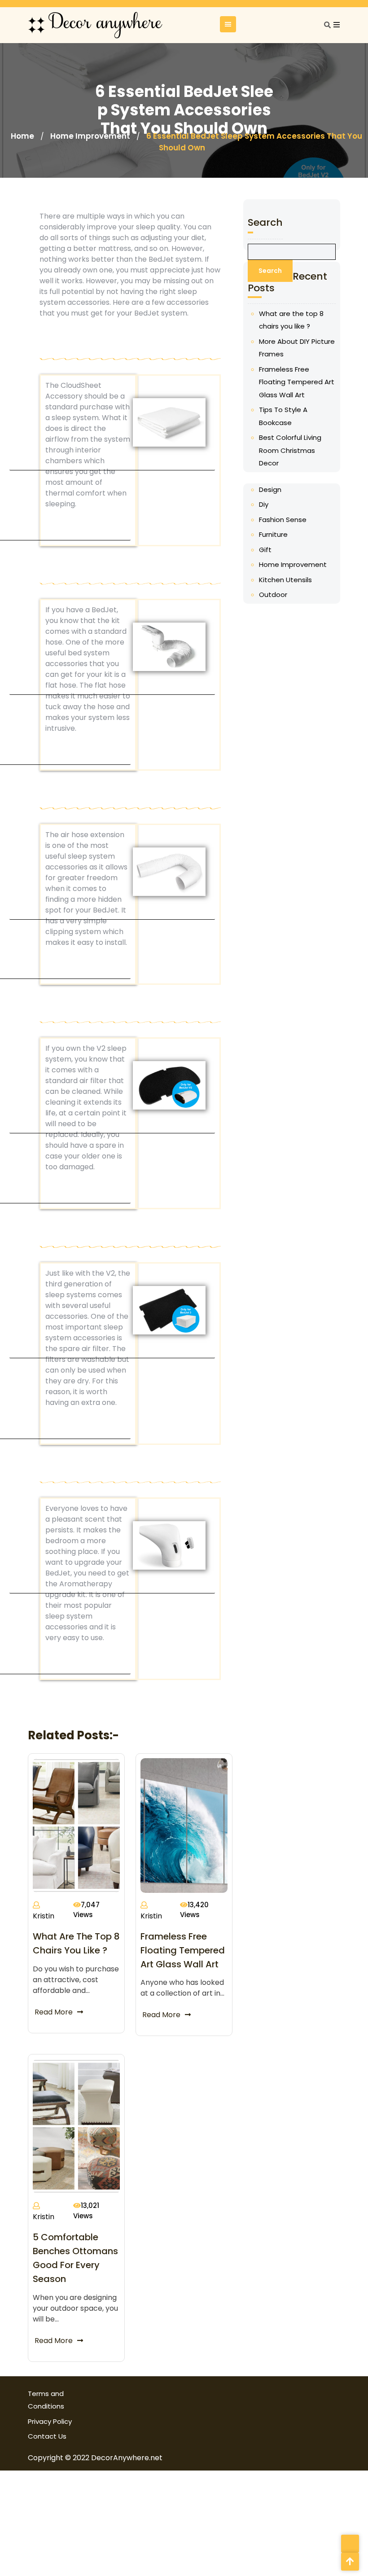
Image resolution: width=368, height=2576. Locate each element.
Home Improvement (90, 136)
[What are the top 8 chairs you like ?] (76, 1825)
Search (265, 222)
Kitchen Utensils (285, 580)
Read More (54, 2012)
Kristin (44, 1916)
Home (22, 136)
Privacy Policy (50, 2421)
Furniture (273, 534)
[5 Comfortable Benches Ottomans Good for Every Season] (76, 2126)
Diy (264, 504)
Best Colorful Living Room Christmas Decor (290, 450)
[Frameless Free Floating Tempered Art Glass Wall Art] (184, 1825)
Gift (265, 550)
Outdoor (273, 595)
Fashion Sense (283, 520)
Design (270, 489)
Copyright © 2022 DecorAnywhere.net (95, 2458)
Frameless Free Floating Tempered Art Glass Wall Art (183, 1950)
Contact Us (47, 2436)
